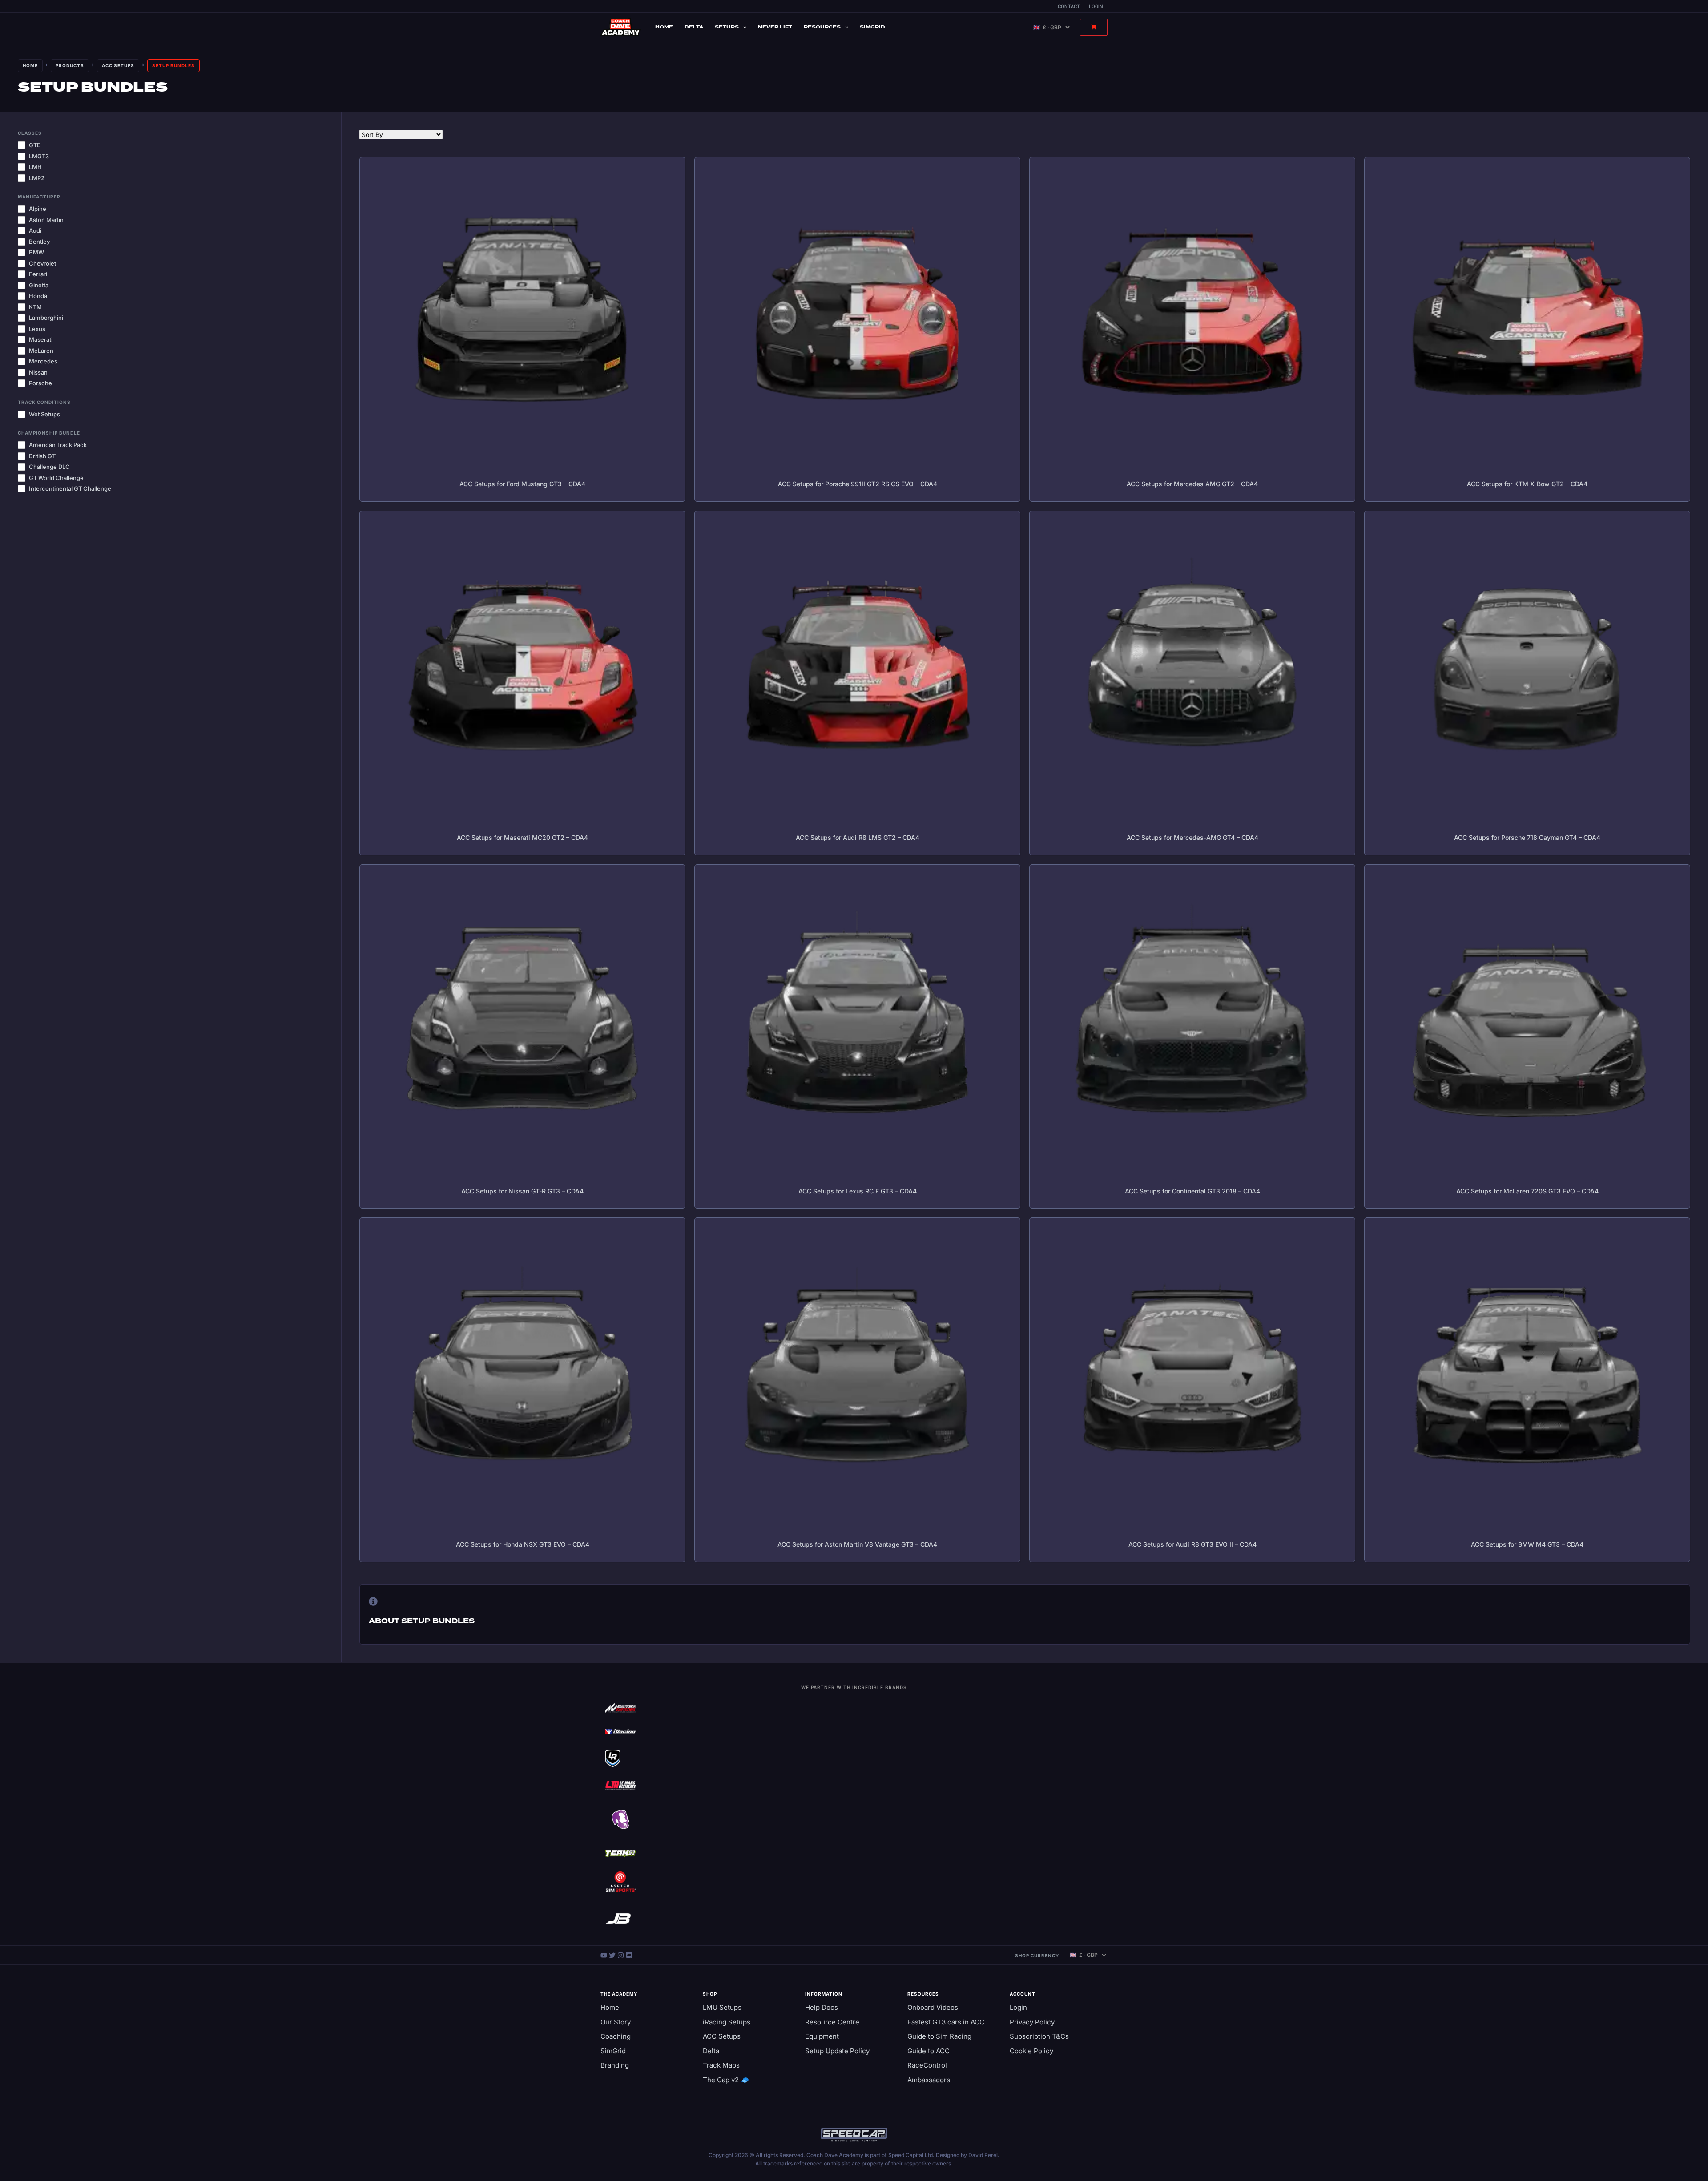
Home (664, 27)
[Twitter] (613, 1955)
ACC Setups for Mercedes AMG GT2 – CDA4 (1192, 484)
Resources (822, 27)
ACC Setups (118, 65)
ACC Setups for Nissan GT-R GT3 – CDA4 (522, 1191)
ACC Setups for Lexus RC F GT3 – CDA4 (858, 1191)
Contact (1069, 6)
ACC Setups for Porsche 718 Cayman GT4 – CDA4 (1527, 837)
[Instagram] (622, 1955)
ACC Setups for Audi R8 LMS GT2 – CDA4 (858, 837)
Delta (694, 27)
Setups (727, 27)
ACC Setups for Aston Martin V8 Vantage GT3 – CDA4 (857, 1544)
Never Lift (775, 27)
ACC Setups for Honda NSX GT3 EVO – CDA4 (523, 1544)
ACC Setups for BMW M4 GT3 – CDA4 (1527, 1544)
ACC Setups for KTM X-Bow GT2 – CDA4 (1527, 484)
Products (70, 65)
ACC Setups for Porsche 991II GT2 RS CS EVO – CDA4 (858, 484)
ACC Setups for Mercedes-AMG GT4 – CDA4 (1192, 837)
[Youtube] (605, 1955)
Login (1096, 6)
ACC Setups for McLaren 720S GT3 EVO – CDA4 (1527, 1191)
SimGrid (872, 27)
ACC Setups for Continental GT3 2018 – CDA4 (1192, 1191)
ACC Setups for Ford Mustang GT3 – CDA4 (522, 484)
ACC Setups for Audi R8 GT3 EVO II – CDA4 (1192, 1544)
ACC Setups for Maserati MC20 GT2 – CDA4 (522, 837)
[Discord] (629, 1955)
